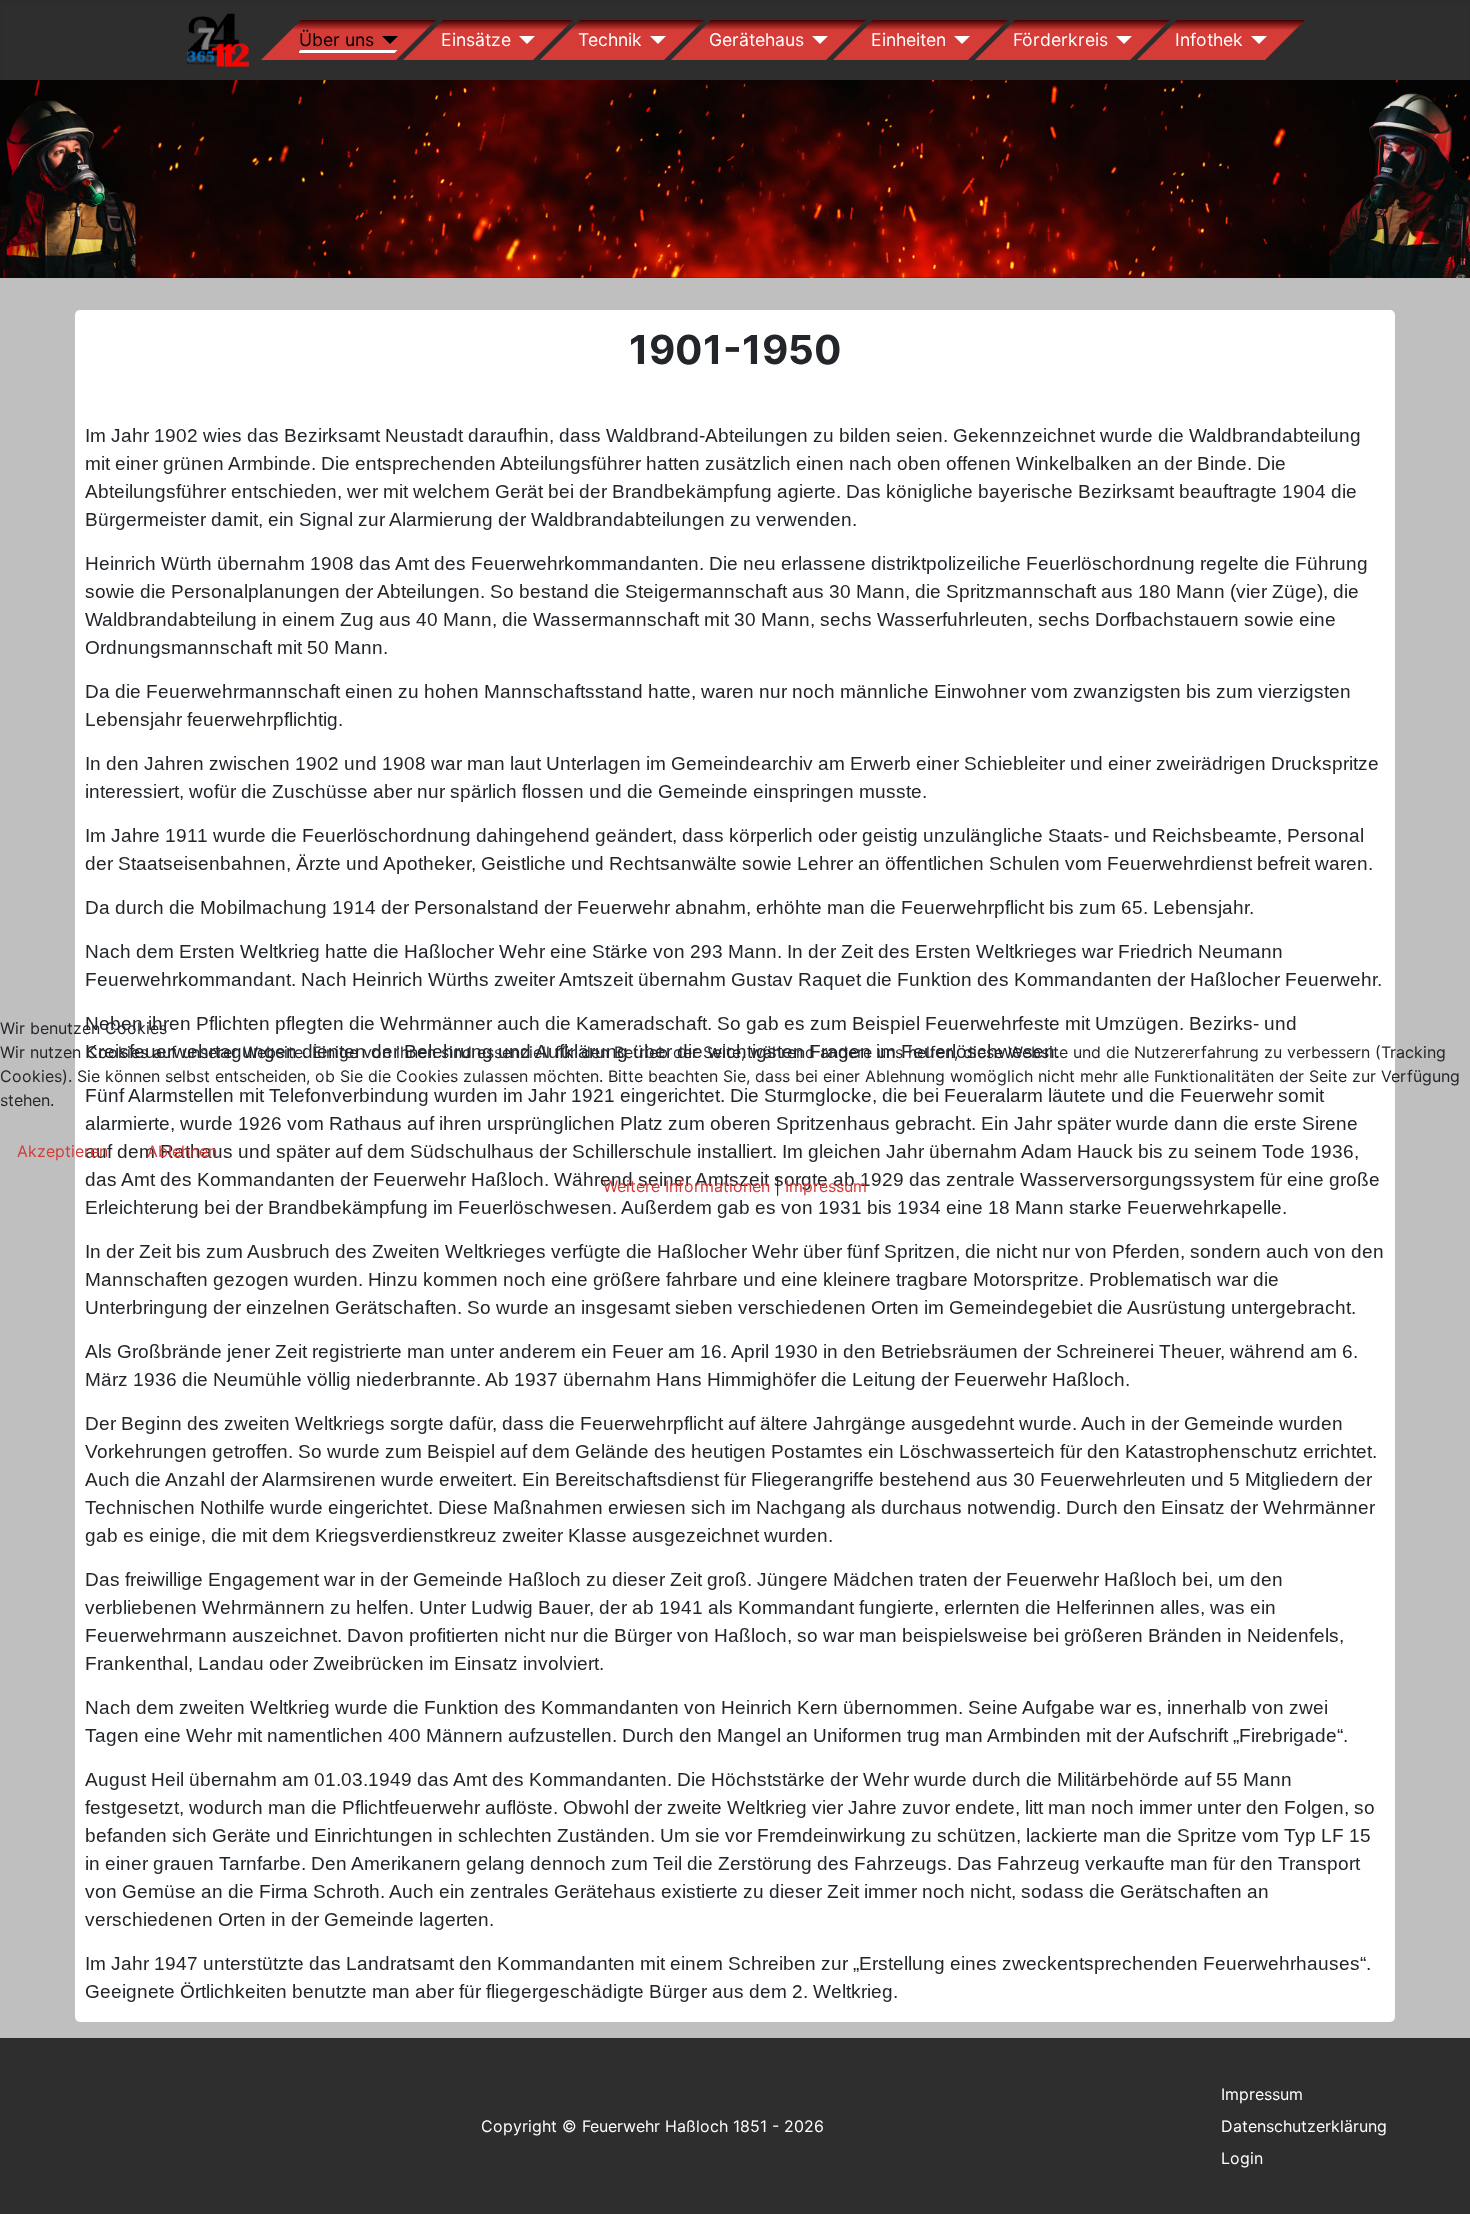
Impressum (826, 1186)
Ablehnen (182, 1151)
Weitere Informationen (686, 1186)
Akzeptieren (62, 1151)
